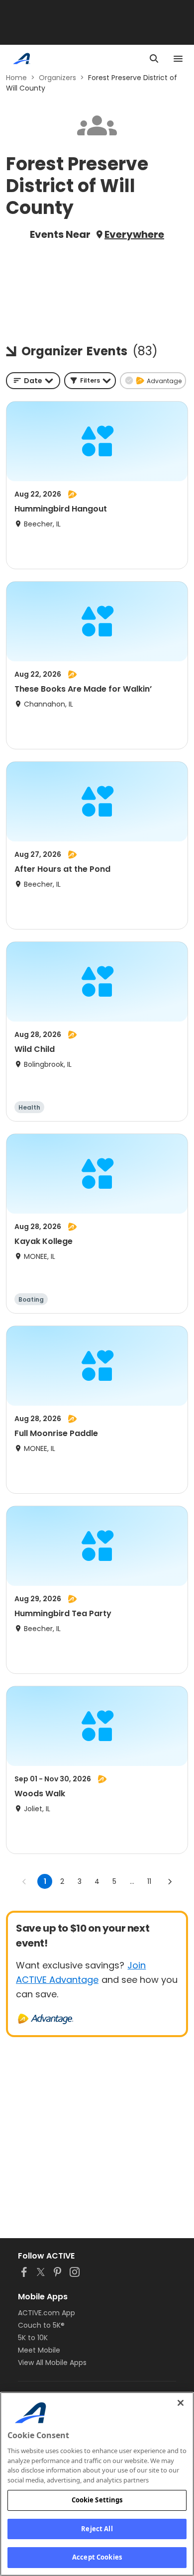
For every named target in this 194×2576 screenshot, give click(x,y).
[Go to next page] (170, 1881)
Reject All (97, 2529)
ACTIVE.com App (47, 2313)
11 (149, 1881)
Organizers (57, 78)
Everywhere (134, 234)
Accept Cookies (97, 2557)
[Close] (181, 2403)
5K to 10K (33, 2338)
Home (16, 78)
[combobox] (33, 381)
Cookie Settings (97, 2500)
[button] (90, 381)
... (132, 1881)
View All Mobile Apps (52, 2363)
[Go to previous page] (24, 1881)
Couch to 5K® (41, 2325)
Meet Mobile (39, 2350)
